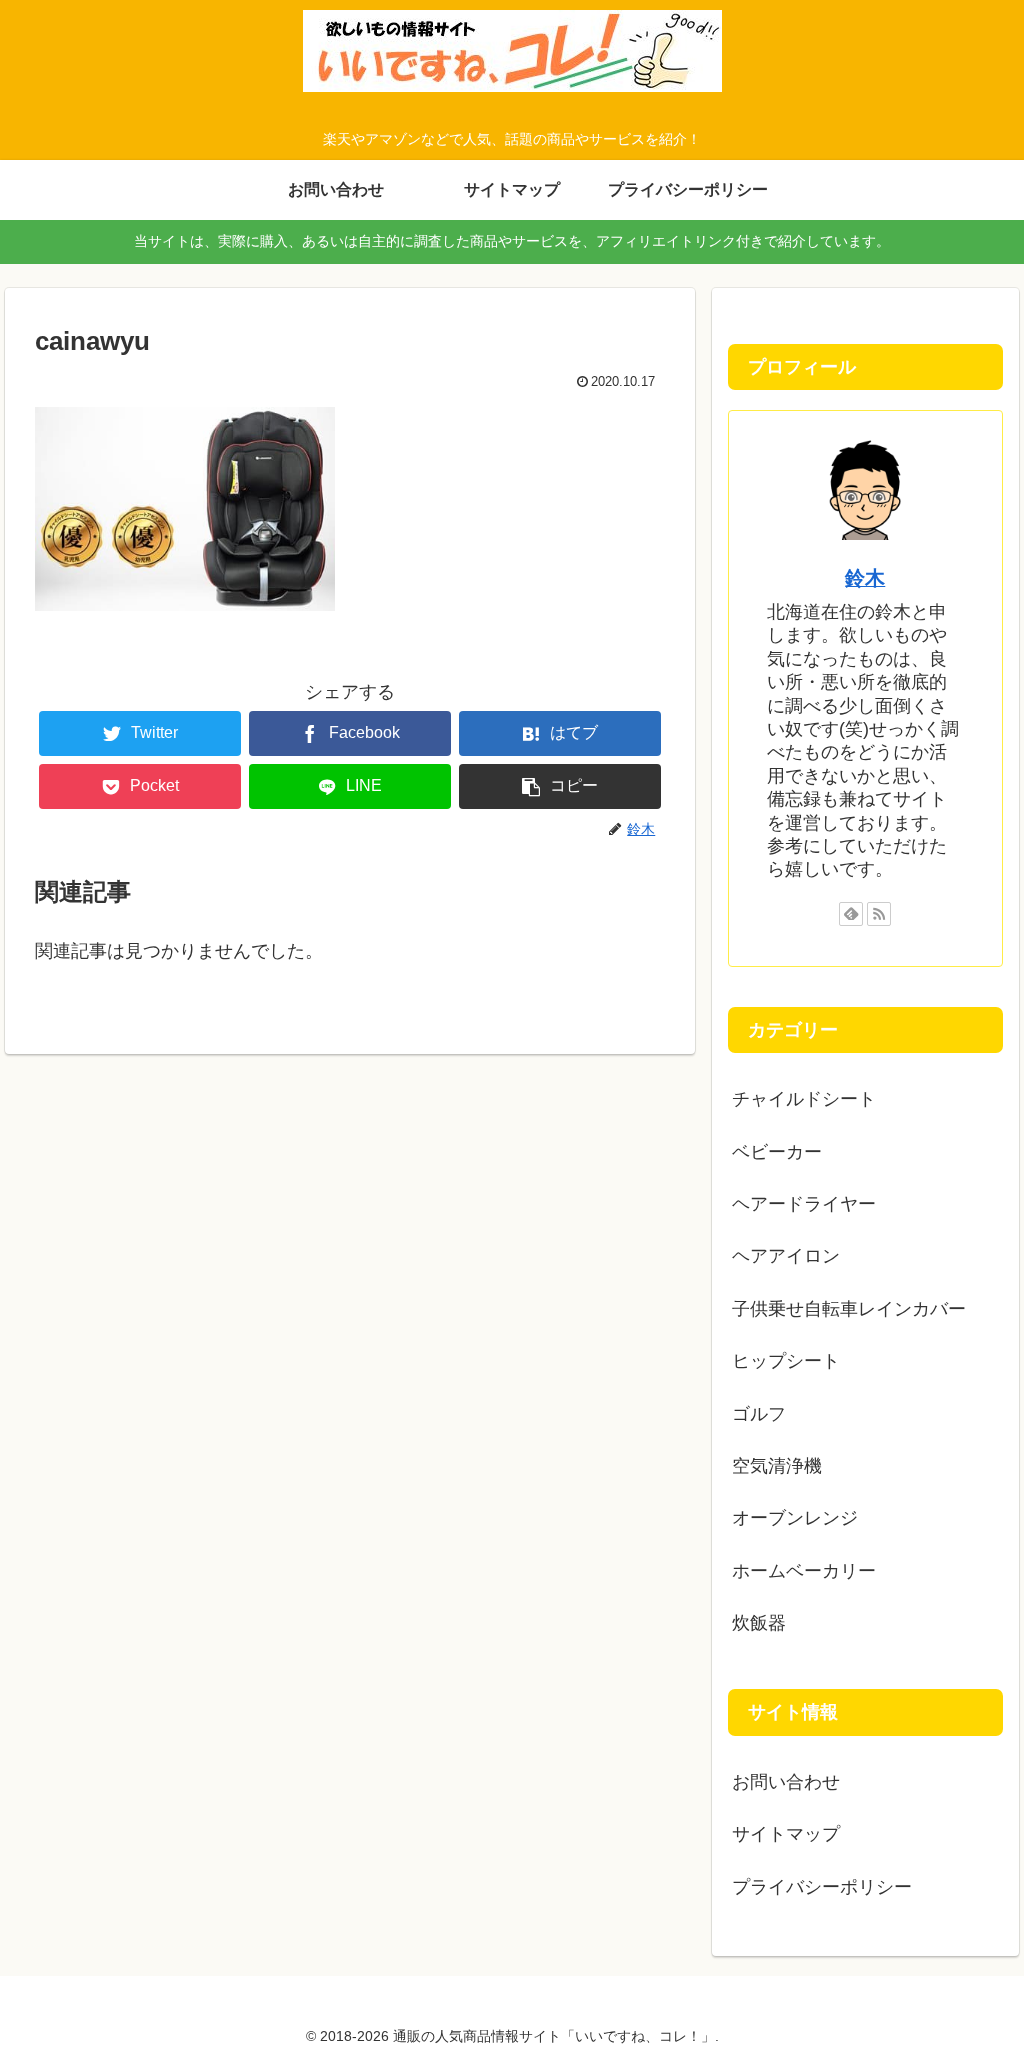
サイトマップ (786, 1834)
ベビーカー (777, 1152)
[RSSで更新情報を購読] (879, 914)
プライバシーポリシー (822, 1887)
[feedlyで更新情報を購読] (851, 914)
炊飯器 (759, 1623)
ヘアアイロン (786, 1256)
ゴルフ (759, 1414)
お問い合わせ (786, 1782)
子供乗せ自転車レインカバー (849, 1309)
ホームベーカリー (804, 1571)
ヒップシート (786, 1361)
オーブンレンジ (795, 1518)
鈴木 (865, 578)
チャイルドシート (804, 1099)
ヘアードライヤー (804, 1204)
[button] (560, 786)
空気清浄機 (777, 1466)
